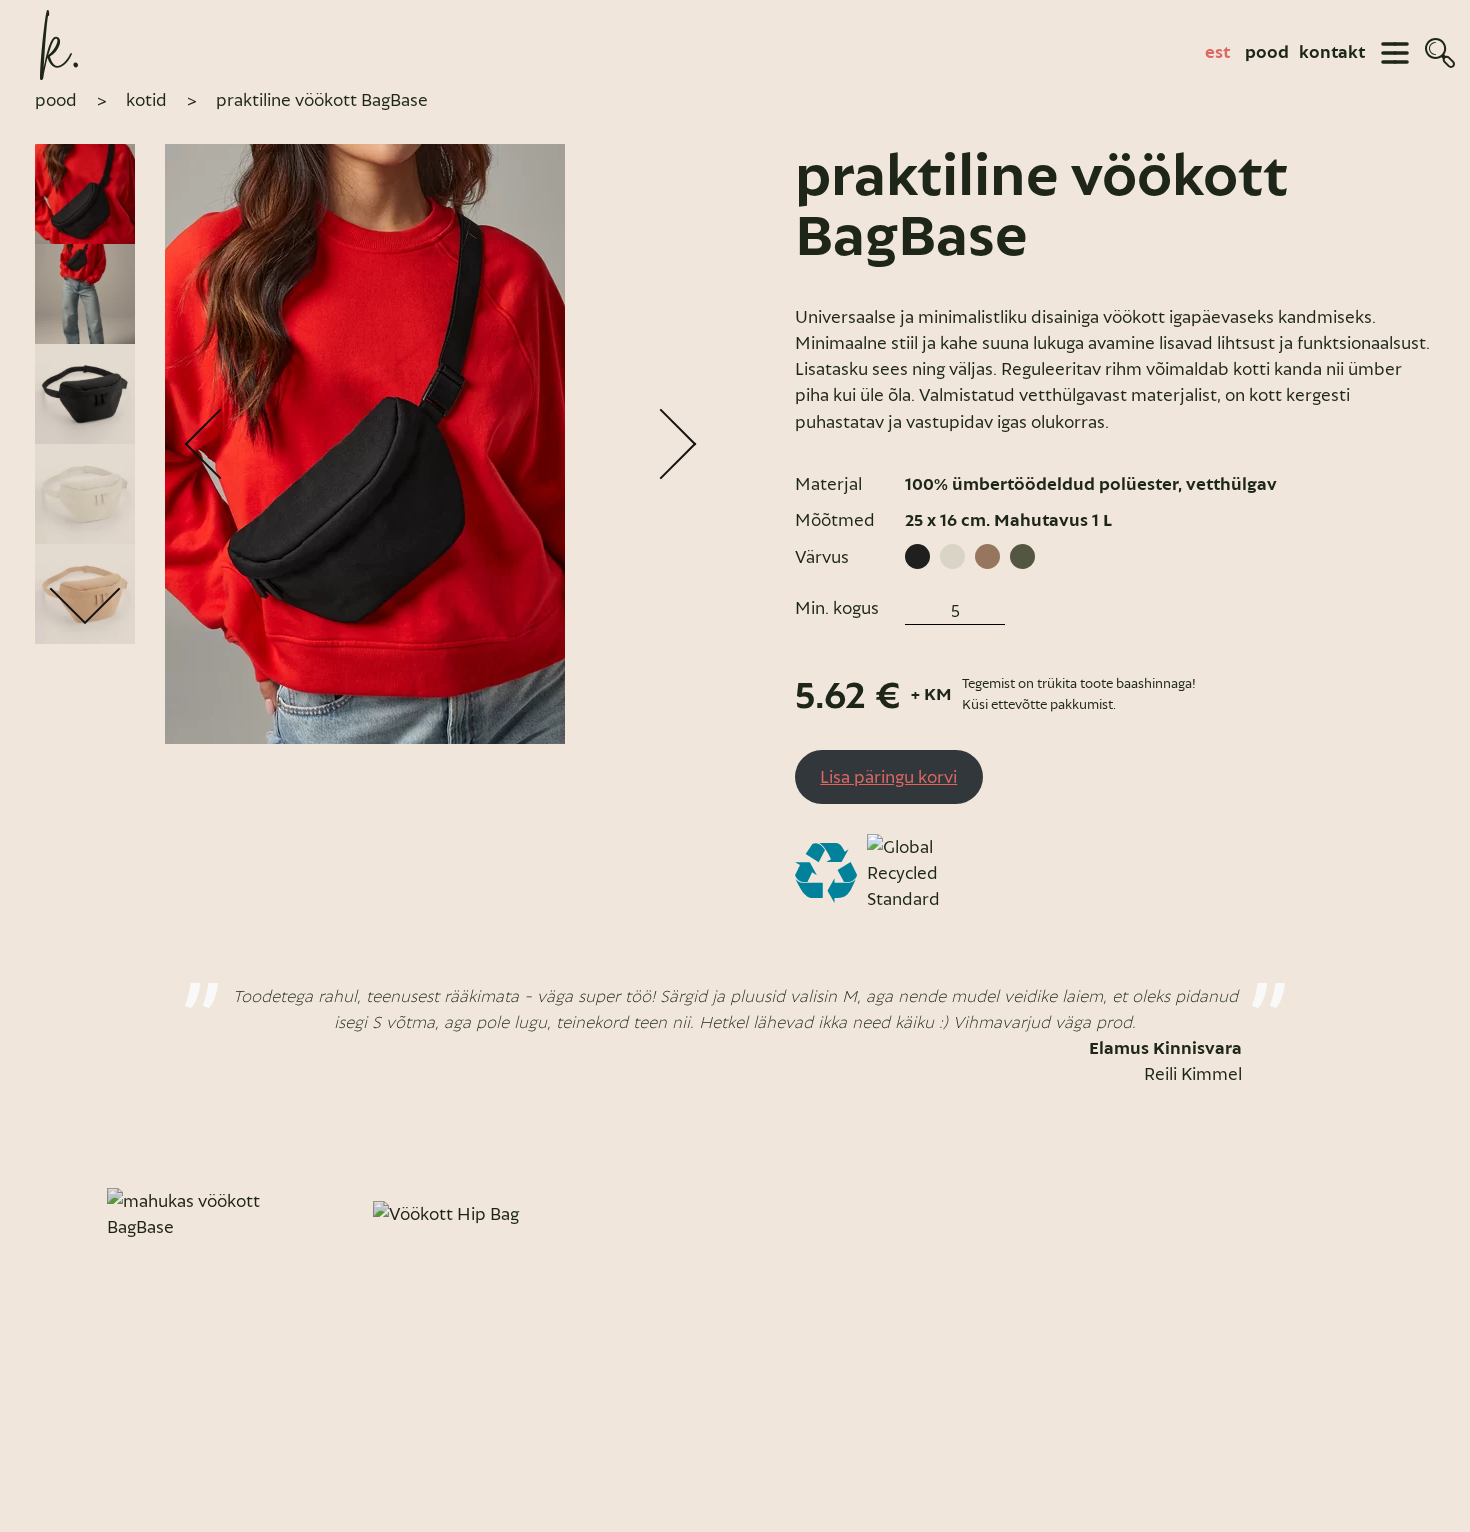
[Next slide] (1413, 1214)
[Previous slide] (57, 1214)
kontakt (1332, 53)
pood (1267, 53)
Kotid (146, 100)
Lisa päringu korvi (888, 777)
